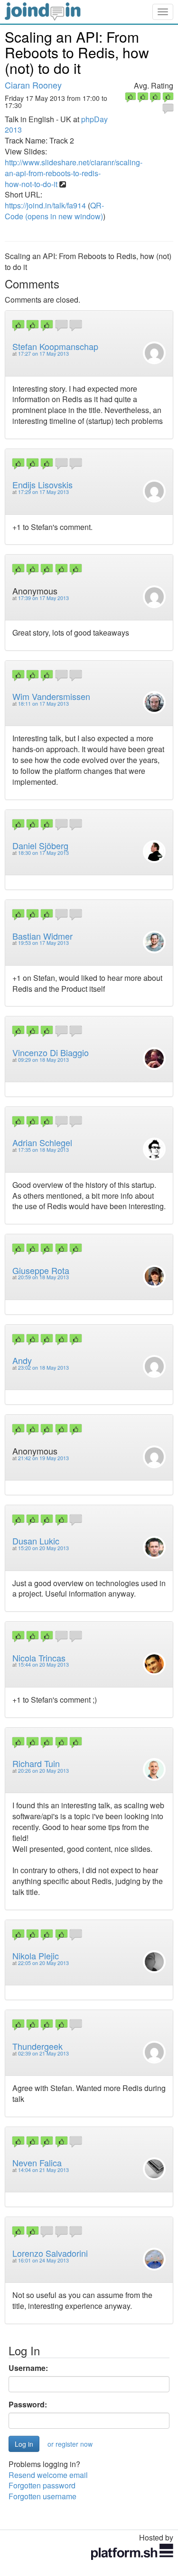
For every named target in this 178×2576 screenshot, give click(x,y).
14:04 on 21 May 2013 (43, 2170)
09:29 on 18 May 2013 (43, 1060)
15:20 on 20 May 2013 (43, 1548)
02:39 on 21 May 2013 (43, 2053)
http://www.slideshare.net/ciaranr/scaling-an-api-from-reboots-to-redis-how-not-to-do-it (74, 173)
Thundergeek (37, 2046)
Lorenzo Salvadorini (50, 2253)
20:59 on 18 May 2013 (43, 1277)
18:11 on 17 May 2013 (43, 704)
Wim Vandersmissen (51, 696)
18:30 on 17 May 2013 (43, 853)
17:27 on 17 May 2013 (43, 354)
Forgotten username (42, 2496)
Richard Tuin (36, 1763)
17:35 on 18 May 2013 (43, 1150)
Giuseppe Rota (41, 1270)
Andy (22, 1360)
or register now (70, 2444)
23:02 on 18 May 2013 (43, 1368)
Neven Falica (37, 2163)
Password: (28, 2405)
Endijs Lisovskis (42, 485)
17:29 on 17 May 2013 (43, 492)
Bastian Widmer (42, 936)
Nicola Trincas (39, 1658)
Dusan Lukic (36, 1541)
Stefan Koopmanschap (55, 346)
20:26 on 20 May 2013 (43, 1771)
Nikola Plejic (36, 1956)
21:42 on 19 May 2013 (43, 1458)
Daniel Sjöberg (40, 845)
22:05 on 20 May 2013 (43, 1963)
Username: (28, 2368)
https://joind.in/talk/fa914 (45, 205)
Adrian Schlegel (42, 1142)
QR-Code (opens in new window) (54, 211)
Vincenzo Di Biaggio (51, 1052)
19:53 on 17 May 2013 (43, 943)
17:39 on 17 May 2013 (43, 598)
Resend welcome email (48, 2475)
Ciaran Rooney (33, 85)
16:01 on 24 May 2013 (43, 2260)
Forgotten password (42, 2485)
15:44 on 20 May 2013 (43, 1665)
